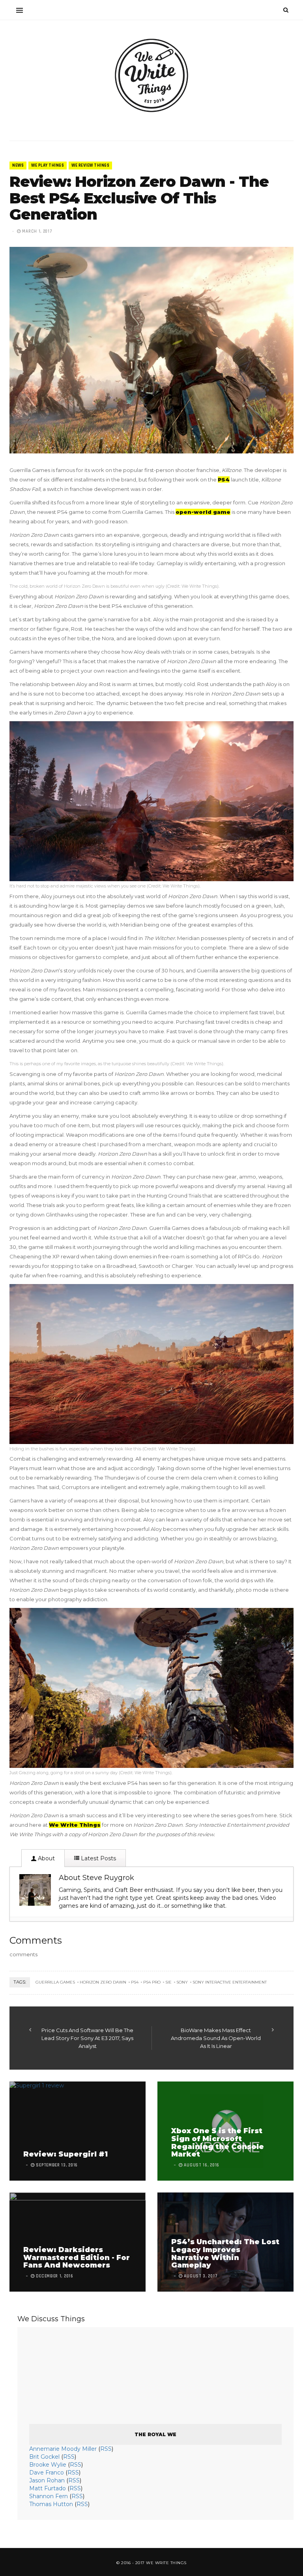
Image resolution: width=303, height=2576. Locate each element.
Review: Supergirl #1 (65, 2154)
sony (182, 1982)
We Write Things (75, 1825)
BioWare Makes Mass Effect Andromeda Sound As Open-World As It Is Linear (216, 2038)
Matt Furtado (48, 2488)
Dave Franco (47, 2473)
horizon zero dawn (103, 1982)
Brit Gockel (44, 2457)
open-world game (203, 512)
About (46, 1858)
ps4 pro (152, 1982)
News (18, 165)
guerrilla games (55, 1982)
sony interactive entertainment (230, 1982)
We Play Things (48, 165)
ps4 (135, 1982)
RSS (106, 2449)
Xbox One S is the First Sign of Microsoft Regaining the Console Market (218, 2143)
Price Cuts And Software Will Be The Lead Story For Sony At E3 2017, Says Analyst (87, 2038)
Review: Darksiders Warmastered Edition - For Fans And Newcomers (77, 2258)
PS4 (224, 479)
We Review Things (90, 165)
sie (168, 1982)
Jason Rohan (47, 2480)
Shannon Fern (49, 2496)
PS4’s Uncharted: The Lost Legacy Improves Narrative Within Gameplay (225, 2254)
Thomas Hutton (51, 2504)
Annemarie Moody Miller (63, 2449)
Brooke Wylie (48, 2465)
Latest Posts (98, 1858)
